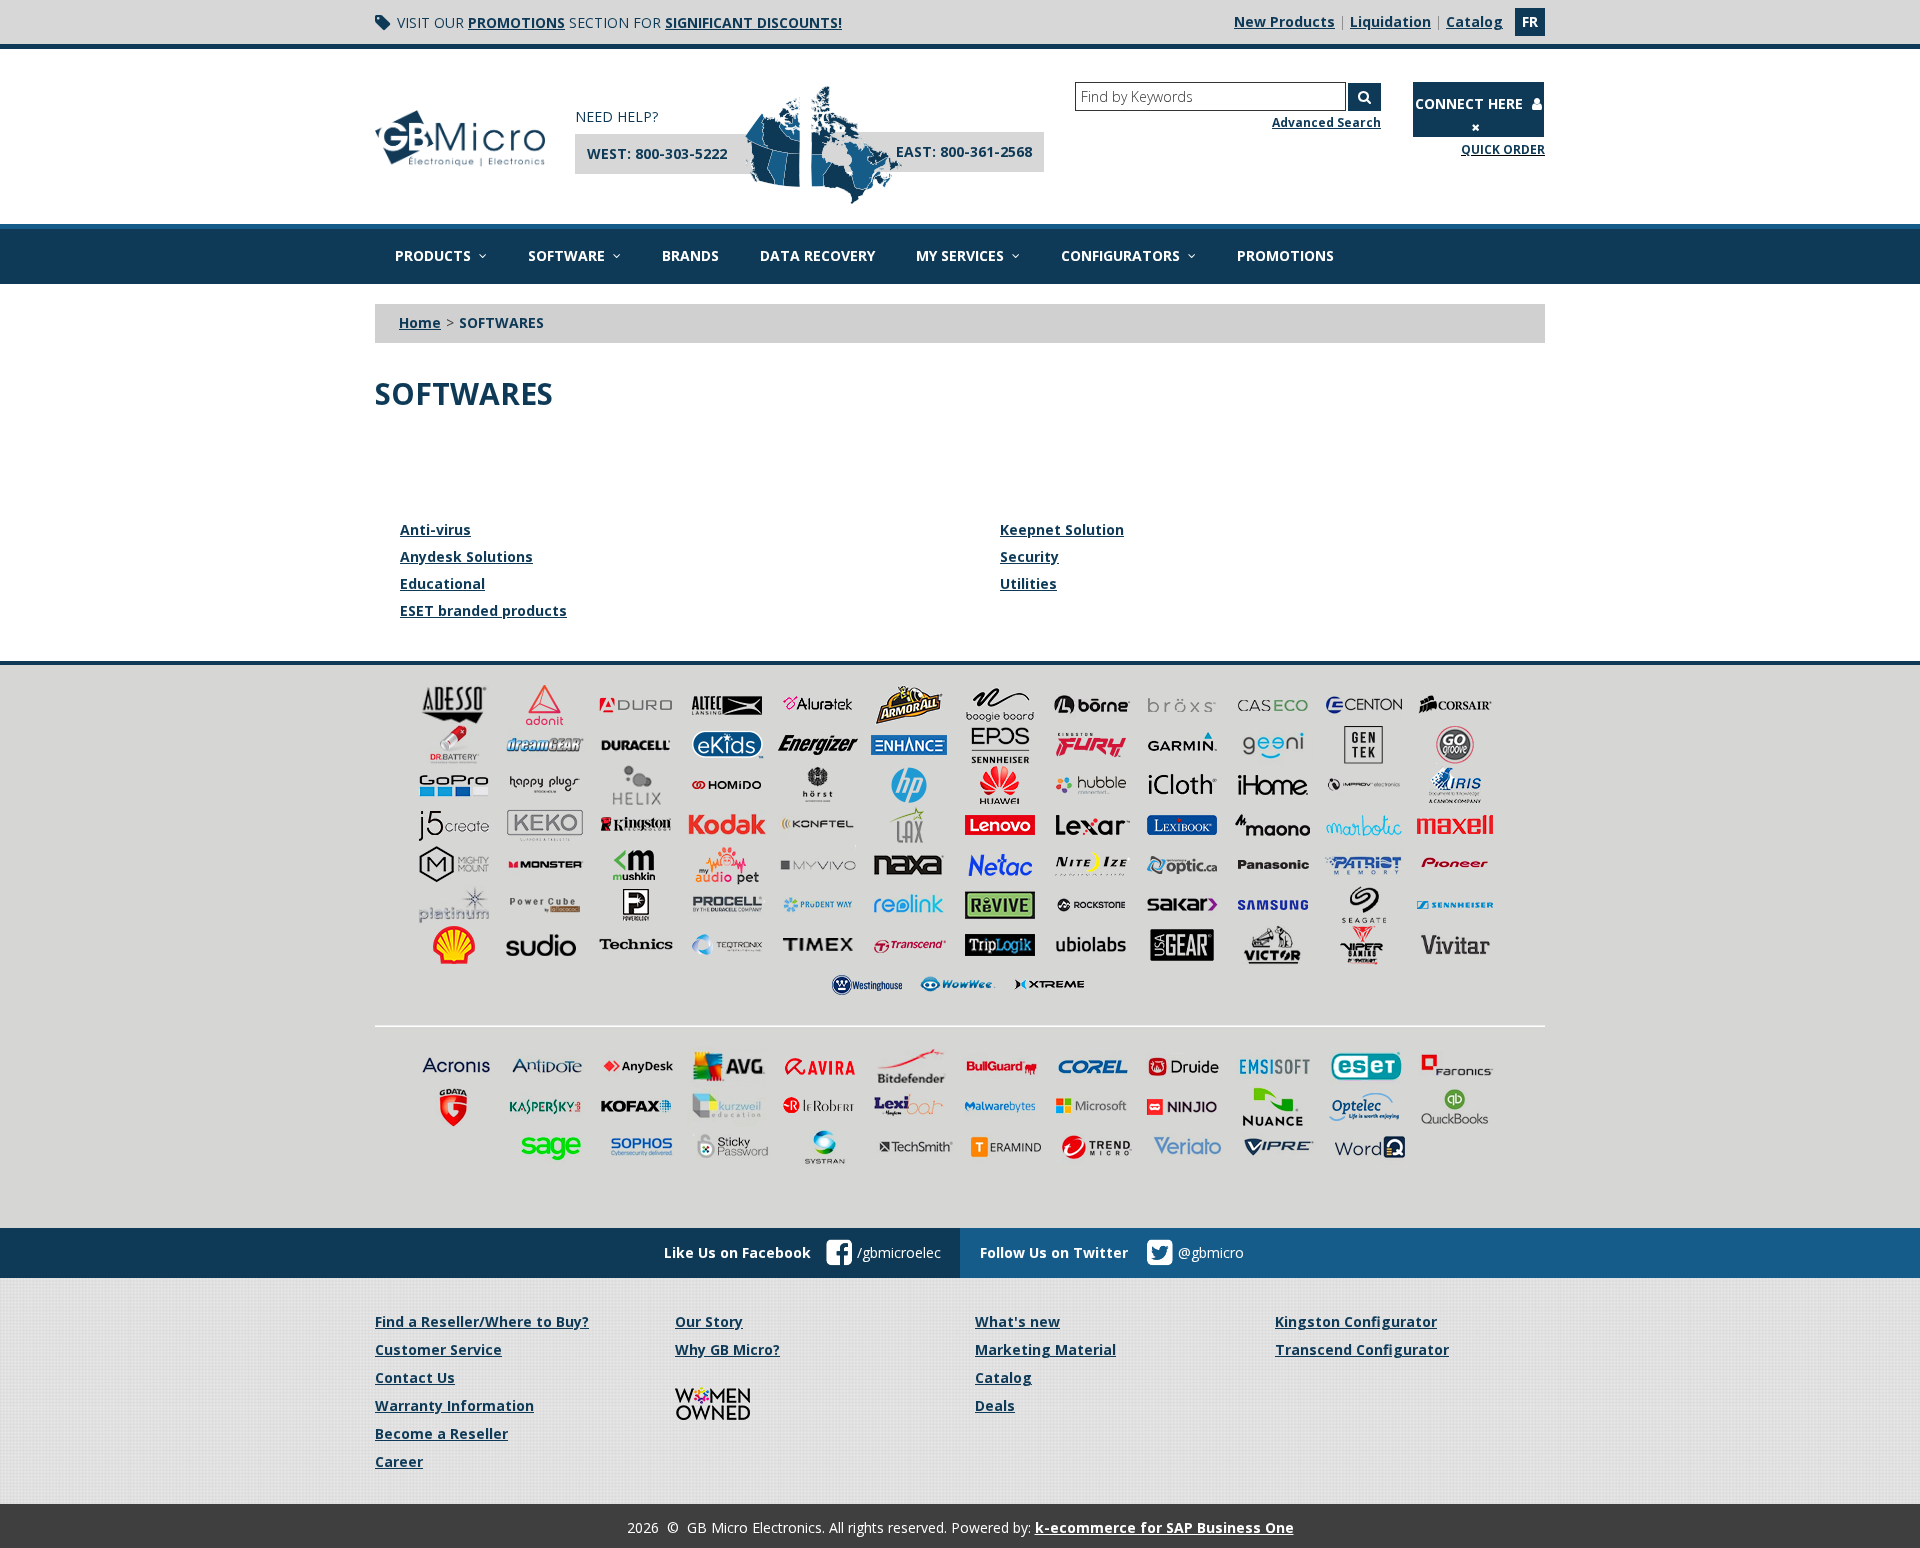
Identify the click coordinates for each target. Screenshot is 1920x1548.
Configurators (1120, 255)
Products (433, 255)
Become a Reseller (441, 1433)
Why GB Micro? (727, 1349)
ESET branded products (483, 610)
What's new (1017, 1321)
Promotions (516, 22)
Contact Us (415, 1377)
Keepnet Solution (1062, 529)
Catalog (1474, 21)
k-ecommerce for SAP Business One (1164, 1527)
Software (566, 255)
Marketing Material (1045, 1349)
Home (420, 322)
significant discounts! (753, 22)
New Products (1284, 21)
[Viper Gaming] (1364, 943)
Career (399, 1461)
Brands (690, 255)
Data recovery (817, 255)
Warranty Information (454, 1405)
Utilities (1028, 583)
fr (1530, 21)
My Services (960, 255)
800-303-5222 (681, 153)
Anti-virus (435, 529)
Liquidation (1390, 21)
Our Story (709, 1321)
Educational (442, 583)
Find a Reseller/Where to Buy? (482, 1321)
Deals (995, 1405)
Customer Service (438, 1349)
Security (1029, 556)
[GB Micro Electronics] (460, 138)
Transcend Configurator (1362, 1349)
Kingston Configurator (1356, 1321)
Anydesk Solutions (466, 556)
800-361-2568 (986, 151)
